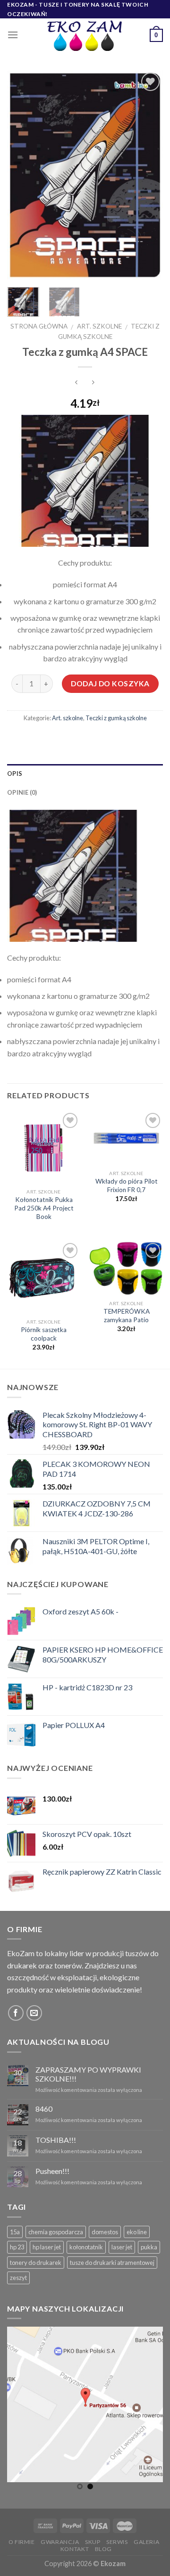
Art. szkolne (99, 326)
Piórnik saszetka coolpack (44, 1334)
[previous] (22, 175)
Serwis (117, 2542)
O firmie (22, 2542)
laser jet (122, 2247)
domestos (105, 2232)
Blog (103, 2549)
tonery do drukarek (36, 2263)
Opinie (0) (22, 792)
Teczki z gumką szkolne (116, 718)
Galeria (146, 2542)
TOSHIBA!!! (56, 2140)
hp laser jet (47, 2247)
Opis (15, 774)
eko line (137, 2232)
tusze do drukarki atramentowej (112, 2263)
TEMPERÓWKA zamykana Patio (127, 1316)
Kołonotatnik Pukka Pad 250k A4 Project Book (44, 1208)
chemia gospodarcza (56, 2232)
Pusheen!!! (52, 2171)
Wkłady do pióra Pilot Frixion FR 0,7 (127, 1185)
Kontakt (75, 2549)
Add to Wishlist (146, 104)
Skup (93, 2542)
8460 (44, 2109)
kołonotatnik (86, 2247)
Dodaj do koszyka (110, 683)
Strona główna (39, 326)
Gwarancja (60, 2542)
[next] (148, 175)
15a (15, 2232)
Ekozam (113, 2564)
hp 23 (17, 2247)
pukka (149, 2247)
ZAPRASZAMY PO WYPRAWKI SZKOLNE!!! (88, 2074)
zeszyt (18, 2278)
